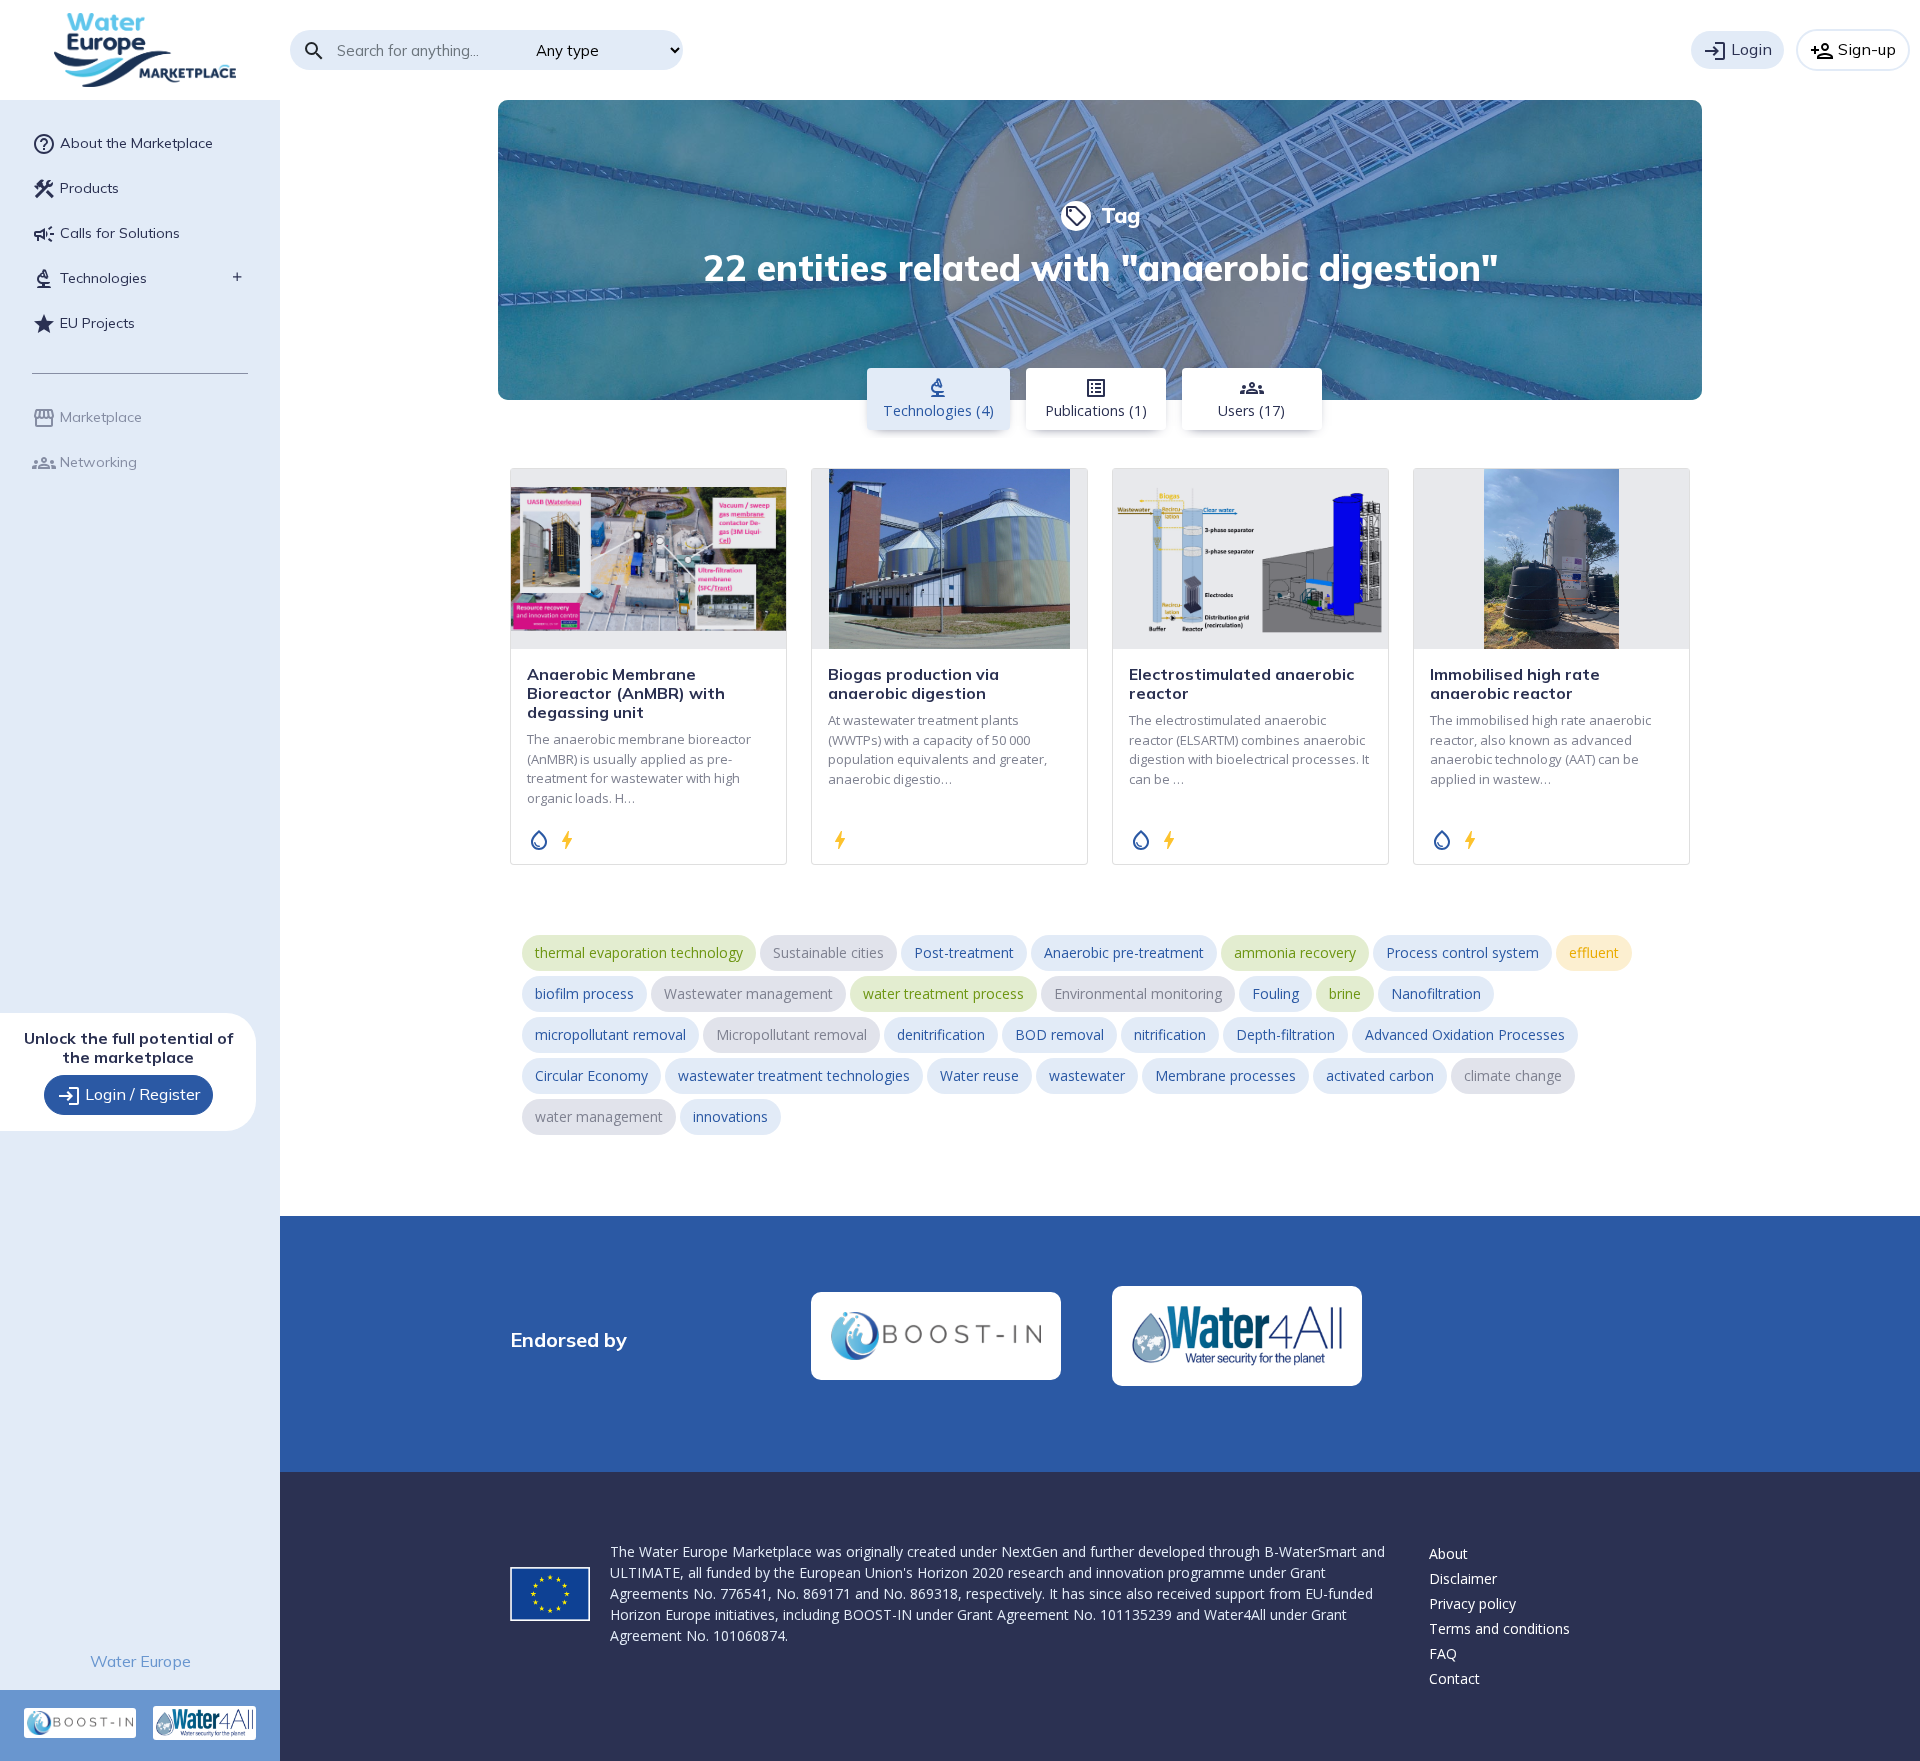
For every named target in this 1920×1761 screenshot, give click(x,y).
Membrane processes (1225, 1075)
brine (1345, 993)
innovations (730, 1116)
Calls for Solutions (106, 234)
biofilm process (584, 993)
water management (599, 1116)
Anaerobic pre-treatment (1124, 952)
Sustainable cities (828, 952)
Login (1737, 51)
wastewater (1087, 1075)
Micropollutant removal (791, 1034)
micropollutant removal (610, 1034)
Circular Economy (591, 1075)
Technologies (89, 279)
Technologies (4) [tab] (938, 398)
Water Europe (140, 1661)
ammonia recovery (1295, 952)
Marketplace (87, 418)
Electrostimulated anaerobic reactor (1241, 683)
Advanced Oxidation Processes (1465, 1034)
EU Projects (83, 324)
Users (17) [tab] (1251, 398)
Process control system (1462, 952)
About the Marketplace (122, 144)
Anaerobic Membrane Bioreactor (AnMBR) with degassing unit (626, 693)
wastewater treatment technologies (794, 1075)
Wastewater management (748, 993)
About (1448, 1553)
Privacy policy (1472, 1603)
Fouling (1275, 993)
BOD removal (1059, 1034)
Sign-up (1853, 51)
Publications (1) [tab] (1096, 398)
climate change (1513, 1075)
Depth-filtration (1285, 1034)
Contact (1454, 1678)
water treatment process (943, 993)
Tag (1102, 215)
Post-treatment (964, 952)
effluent (1594, 952)
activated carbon (1380, 1075)
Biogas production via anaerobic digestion (913, 683)
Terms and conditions (1499, 1628)
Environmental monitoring (1138, 993)
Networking (84, 463)
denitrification (941, 1034)
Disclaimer (1463, 1578)
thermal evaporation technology (639, 952)
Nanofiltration (1436, 993)
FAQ (1443, 1653)
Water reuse (979, 1075)
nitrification (1170, 1034)
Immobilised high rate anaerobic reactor (1515, 683)
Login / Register (128, 1096)
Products (75, 189)
